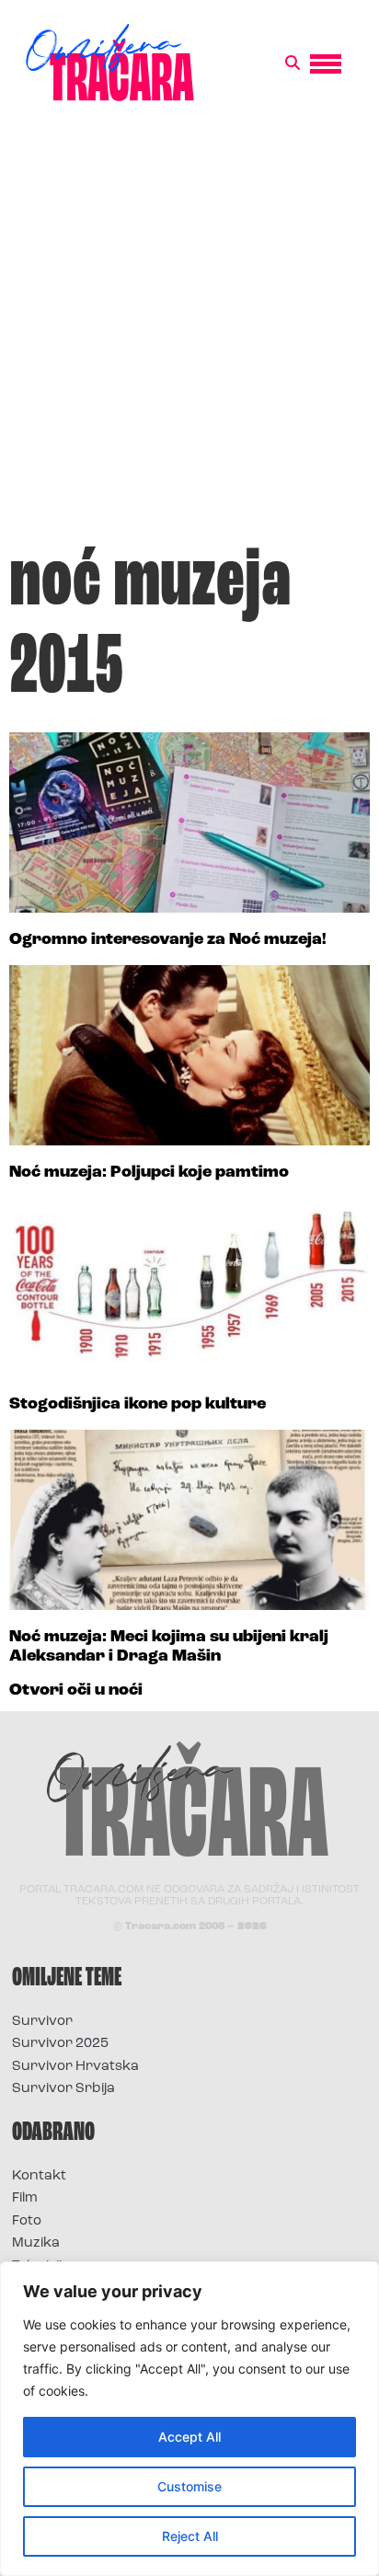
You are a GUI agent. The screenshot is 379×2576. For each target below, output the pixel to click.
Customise (189, 2486)
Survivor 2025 (60, 2044)
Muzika (36, 2243)
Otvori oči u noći (76, 1691)
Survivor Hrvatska (75, 2067)
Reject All (190, 2536)
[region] (189, 2419)
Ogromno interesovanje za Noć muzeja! (168, 940)
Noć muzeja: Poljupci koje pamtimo (149, 1173)
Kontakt (39, 2176)
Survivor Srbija (63, 2089)
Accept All (189, 2437)
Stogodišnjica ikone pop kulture (138, 1405)
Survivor (42, 2022)
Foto (27, 2221)
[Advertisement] (189, 331)
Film (25, 2198)
